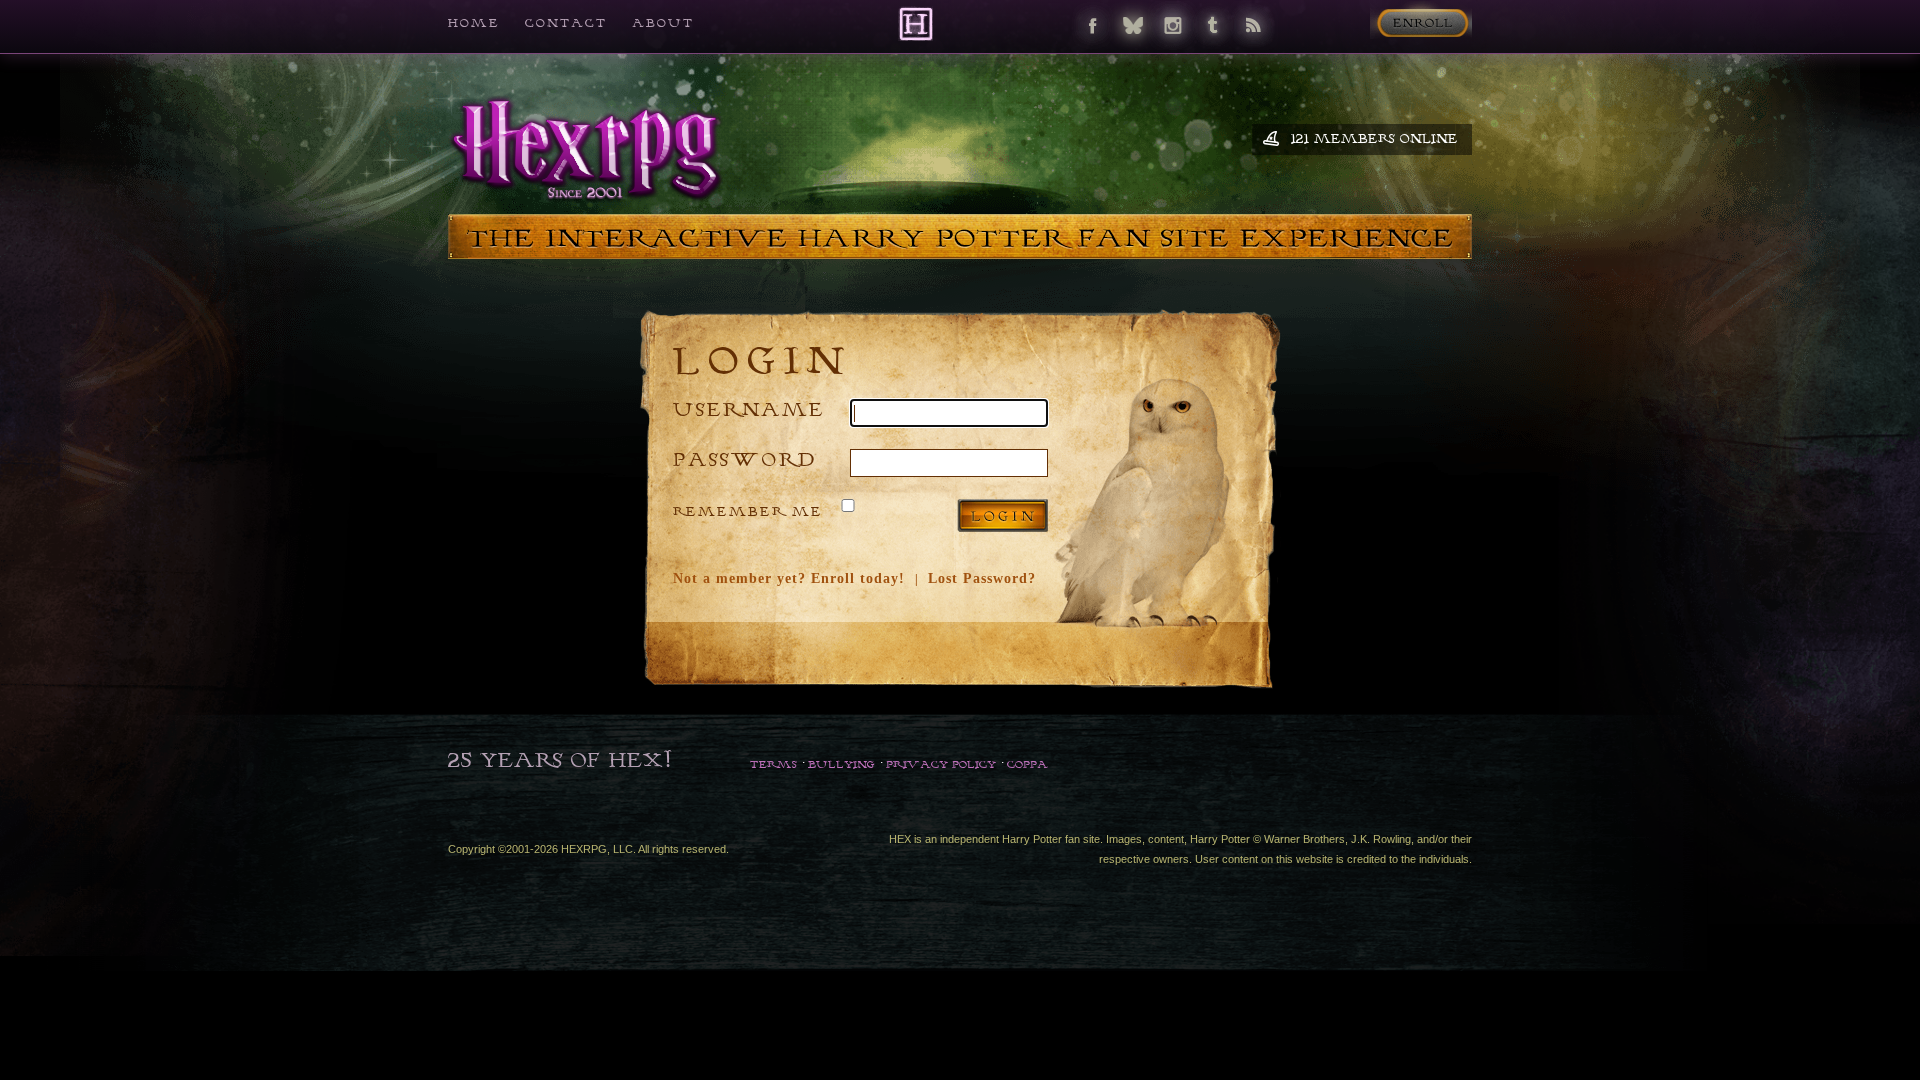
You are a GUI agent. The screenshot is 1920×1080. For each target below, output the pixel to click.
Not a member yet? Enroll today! (789, 578)
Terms (773, 764)
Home (474, 22)
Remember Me (748, 511)
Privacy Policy (941, 764)
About (663, 22)
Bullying (841, 764)
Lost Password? (982, 578)
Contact (566, 22)
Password (745, 458)
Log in (1002, 515)
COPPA (1027, 764)
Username (749, 408)
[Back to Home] (915, 23)
